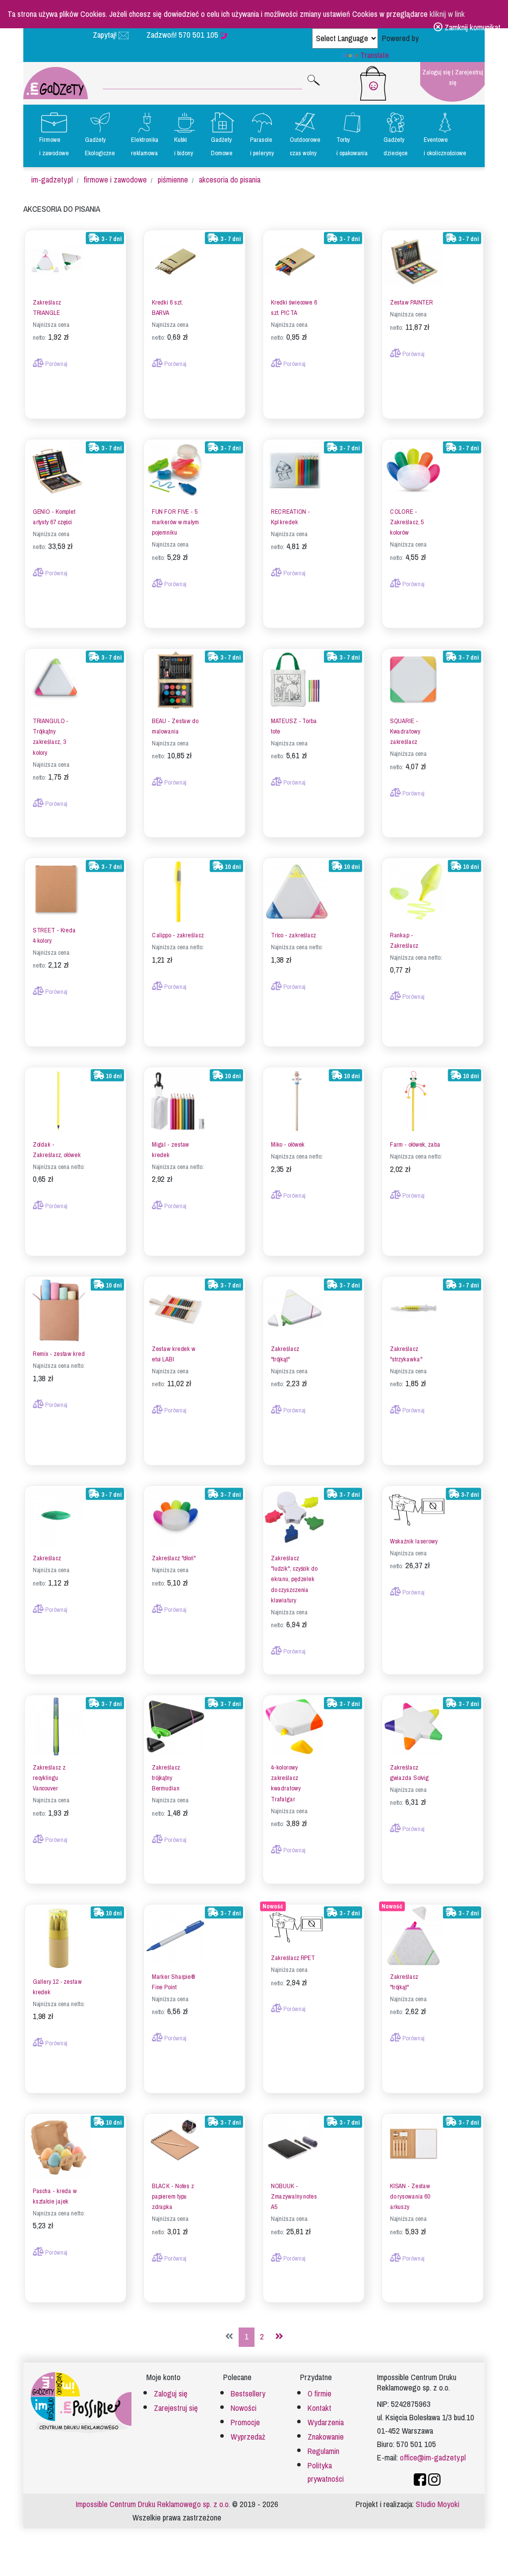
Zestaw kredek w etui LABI (174, 1354)
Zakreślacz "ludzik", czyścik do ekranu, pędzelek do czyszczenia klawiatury (294, 1579)
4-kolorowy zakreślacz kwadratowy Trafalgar (286, 1783)
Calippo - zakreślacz (178, 935)
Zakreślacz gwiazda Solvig (409, 1773)
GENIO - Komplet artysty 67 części (54, 517)
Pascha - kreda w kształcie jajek (55, 2196)
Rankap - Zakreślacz (404, 940)
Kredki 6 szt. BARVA (167, 308)
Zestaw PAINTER (412, 303)
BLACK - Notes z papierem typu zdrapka (173, 2197)
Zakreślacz (47, 1558)
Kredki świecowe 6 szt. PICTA (294, 308)
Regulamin (323, 2451)
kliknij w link (447, 14)
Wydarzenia (326, 2423)
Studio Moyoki (438, 2504)
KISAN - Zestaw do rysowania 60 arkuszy (410, 2197)
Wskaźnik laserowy (414, 1541)
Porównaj (56, 364)
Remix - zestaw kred (59, 1354)
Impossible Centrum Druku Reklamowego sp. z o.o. (153, 2504)
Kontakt (319, 2408)
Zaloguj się (436, 72)
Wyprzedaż (248, 2437)
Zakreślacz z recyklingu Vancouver (49, 1778)
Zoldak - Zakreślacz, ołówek (57, 1150)
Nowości (244, 2408)
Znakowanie (326, 2437)
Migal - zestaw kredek (170, 1150)
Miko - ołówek (288, 1144)
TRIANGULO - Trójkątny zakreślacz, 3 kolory (51, 737)
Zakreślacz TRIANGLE (47, 308)
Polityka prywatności (326, 2472)
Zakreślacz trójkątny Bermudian (166, 1778)
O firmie (319, 2394)
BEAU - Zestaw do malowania (175, 727)
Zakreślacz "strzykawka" (406, 1354)
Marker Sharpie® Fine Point (174, 1982)
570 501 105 (199, 35)
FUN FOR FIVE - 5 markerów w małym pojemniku (175, 522)
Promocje (245, 2423)
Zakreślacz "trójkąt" (285, 1354)
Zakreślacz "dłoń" (174, 1558)
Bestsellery (248, 2394)
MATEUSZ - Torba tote (294, 727)
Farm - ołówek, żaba (415, 1144)
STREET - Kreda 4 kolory (54, 936)
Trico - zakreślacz (293, 935)
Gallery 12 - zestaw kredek (57, 1987)
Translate (375, 55)
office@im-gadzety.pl (433, 2458)
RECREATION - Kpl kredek (290, 517)
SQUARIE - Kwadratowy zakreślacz (405, 732)
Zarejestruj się (466, 77)
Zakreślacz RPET (293, 1958)
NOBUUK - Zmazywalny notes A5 (294, 2197)
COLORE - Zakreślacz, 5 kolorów (407, 522)
